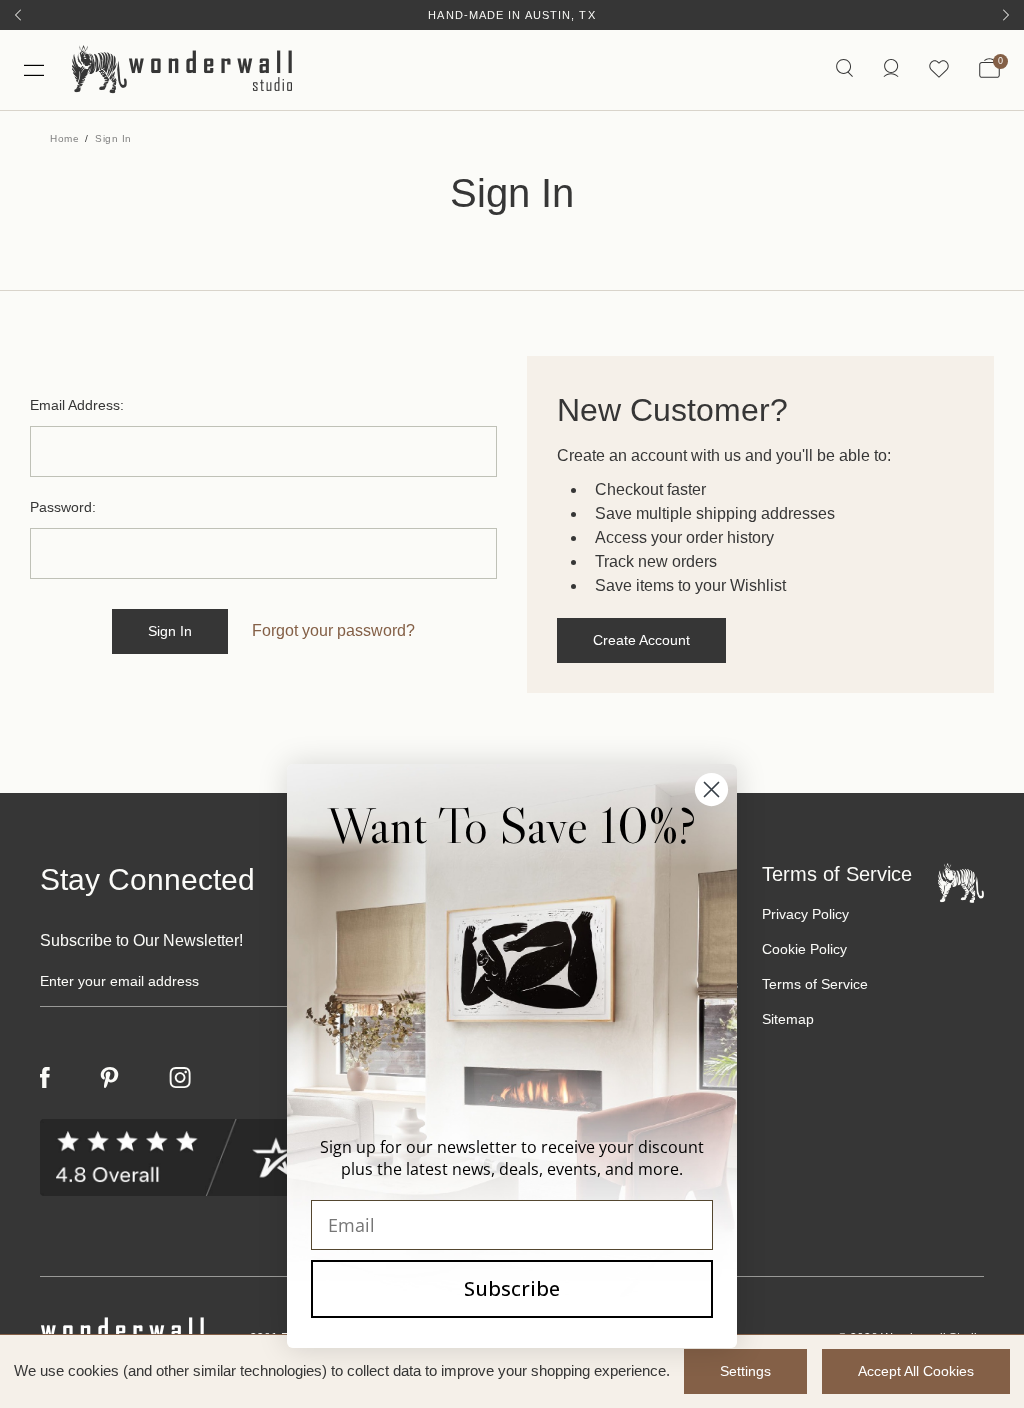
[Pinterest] (109, 1078)
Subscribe (512, 1288)
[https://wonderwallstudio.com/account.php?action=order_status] (891, 69)
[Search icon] (844, 69)
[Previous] (18, 15)
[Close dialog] (711, 789)
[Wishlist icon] (939, 69)
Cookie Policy (804, 949)
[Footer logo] (961, 881)
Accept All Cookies (916, 1371)
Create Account (641, 640)
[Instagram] (180, 1078)
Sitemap (788, 1019)
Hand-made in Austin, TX (511, 15)
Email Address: (77, 405)
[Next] (1006, 15)
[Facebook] (45, 1077)
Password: (63, 507)
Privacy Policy (805, 914)
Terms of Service (815, 984)
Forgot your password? (333, 630)
